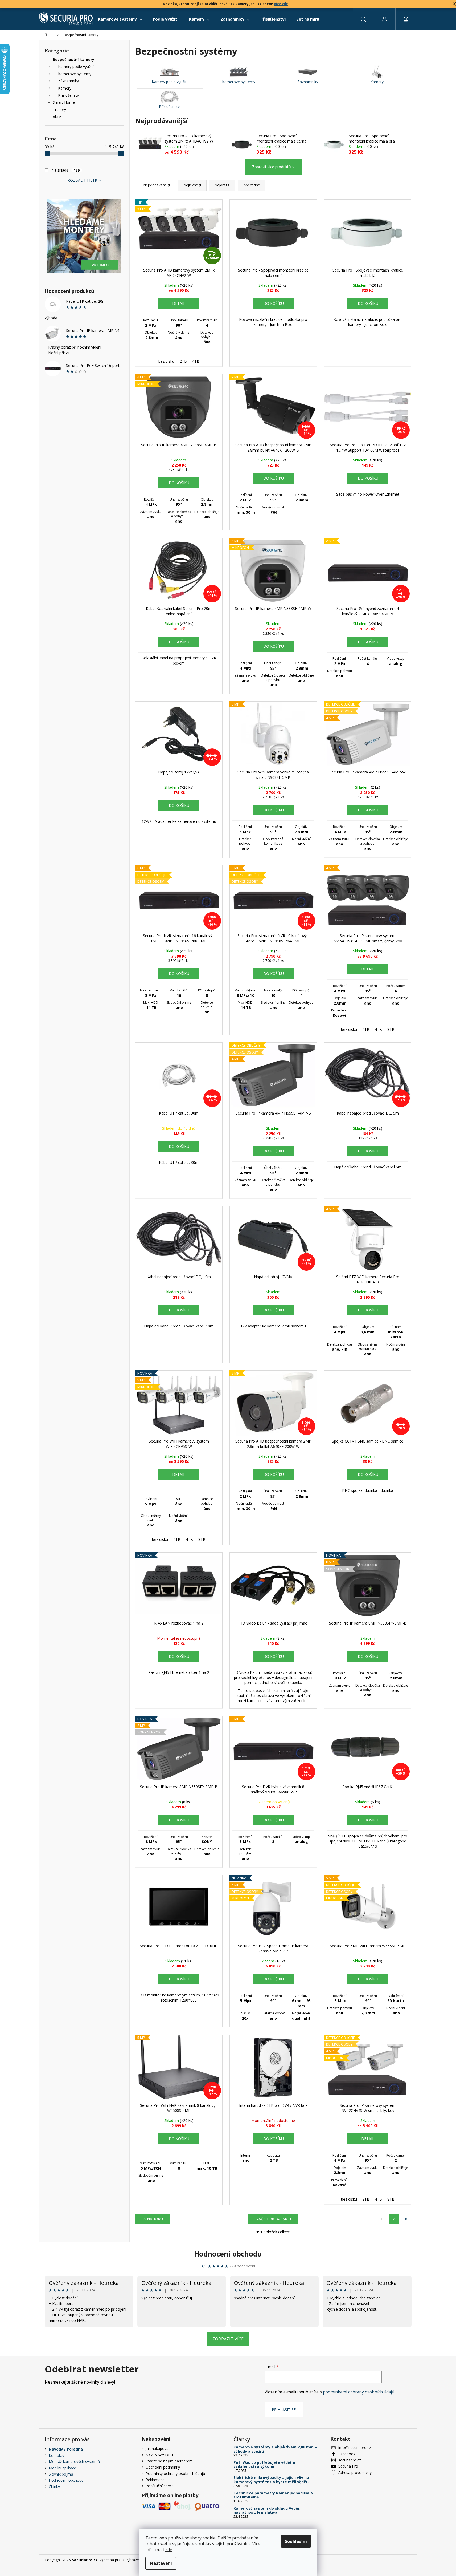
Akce (57, 117)
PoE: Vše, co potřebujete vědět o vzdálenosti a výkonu (264, 2464)
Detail (179, 303)
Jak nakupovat (158, 2449)
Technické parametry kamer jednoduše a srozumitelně (273, 2495)
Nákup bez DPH (159, 2455)
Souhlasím (296, 2541)
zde (169, 2550)
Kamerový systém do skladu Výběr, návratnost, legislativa (267, 2510)
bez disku (166, 361)
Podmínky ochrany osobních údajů (175, 2474)
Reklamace (155, 2480)
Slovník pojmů (61, 2474)
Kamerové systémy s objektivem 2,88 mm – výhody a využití (275, 2449)
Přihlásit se (284, 2410)
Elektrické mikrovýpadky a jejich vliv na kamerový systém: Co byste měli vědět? (272, 2480)
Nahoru (155, 2219)
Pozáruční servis (160, 2486)
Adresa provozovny (355, 2472)
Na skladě (65, 170)
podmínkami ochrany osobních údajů (359, 2392)
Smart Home (64, 102)
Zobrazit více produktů (272, 167)
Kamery (65, 88)
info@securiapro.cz (355, 2447)
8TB (391, 1029)
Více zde (281, 4)
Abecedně (252, 185)
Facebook (347, 2454)
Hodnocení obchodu (228, 2254)
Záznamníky (68, 81)
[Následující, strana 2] (394, 2219)
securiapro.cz (350, 2460)
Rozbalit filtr (82, 180)
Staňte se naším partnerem (169, 2461)
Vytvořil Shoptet (398, 2560)
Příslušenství (69, 95)
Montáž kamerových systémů (74, 2462)
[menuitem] (120, 19)
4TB (196, 361)
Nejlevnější (192, 185)
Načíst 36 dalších (273, 2219)
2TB (183, 361)
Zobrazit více (228, 2339)
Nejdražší (222, 185)
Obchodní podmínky (163, 2467)
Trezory (59, 109)
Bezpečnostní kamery (73, 60)
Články (54, 2487)
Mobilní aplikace (62, 2468)
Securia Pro (348, 2466)
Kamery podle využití (76, 66)
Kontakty (56, 2455)
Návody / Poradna (66, 2449)
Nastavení (161, 2563)
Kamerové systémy (75, 74)
